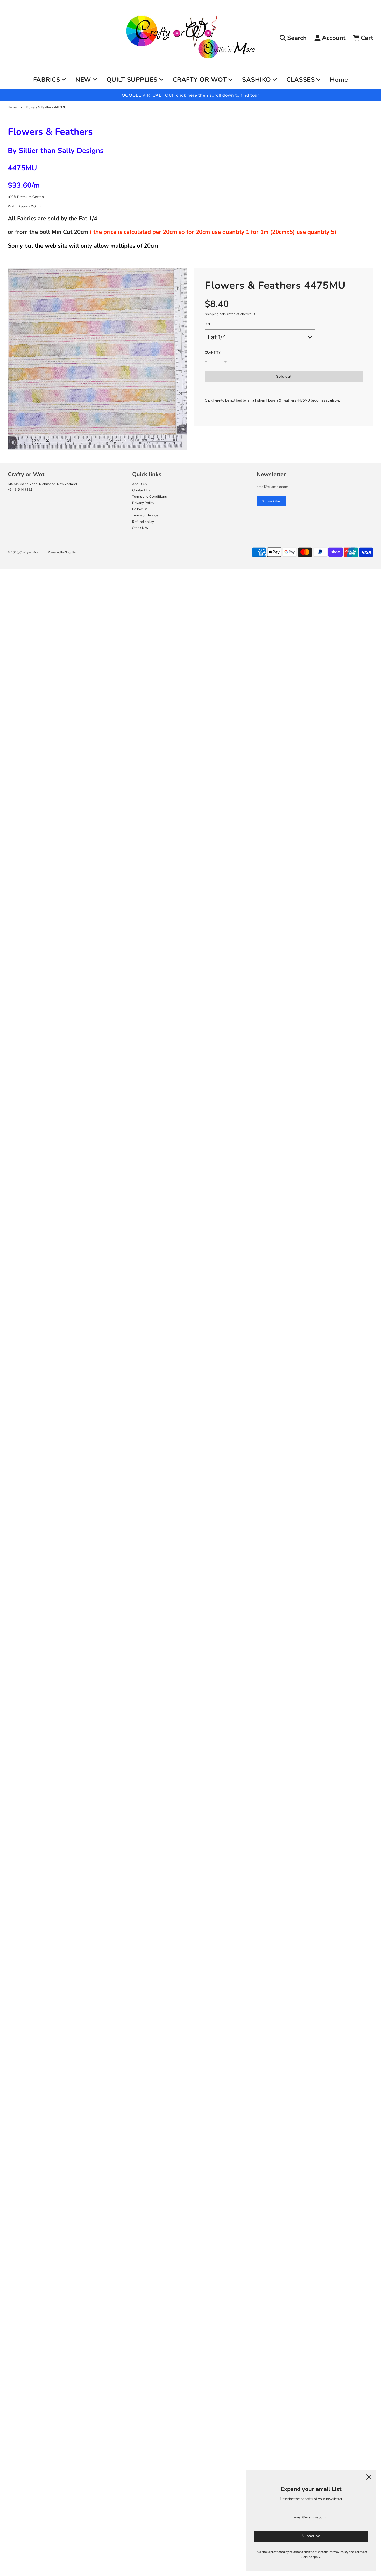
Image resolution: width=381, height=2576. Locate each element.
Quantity (213, 353)
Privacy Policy (143, 503)
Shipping (212, 314)
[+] (225, 362)
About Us (139, 484)
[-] (206, 362)
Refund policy (143, 522)
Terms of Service (145, 515)
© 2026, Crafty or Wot (23, 552)
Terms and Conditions (149, 496)
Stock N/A (140, 528)
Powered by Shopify (62, 552)
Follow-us (140, 509)
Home (339, 80)
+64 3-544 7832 (20, 489)
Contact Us (141, 490)
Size (208, 324)
